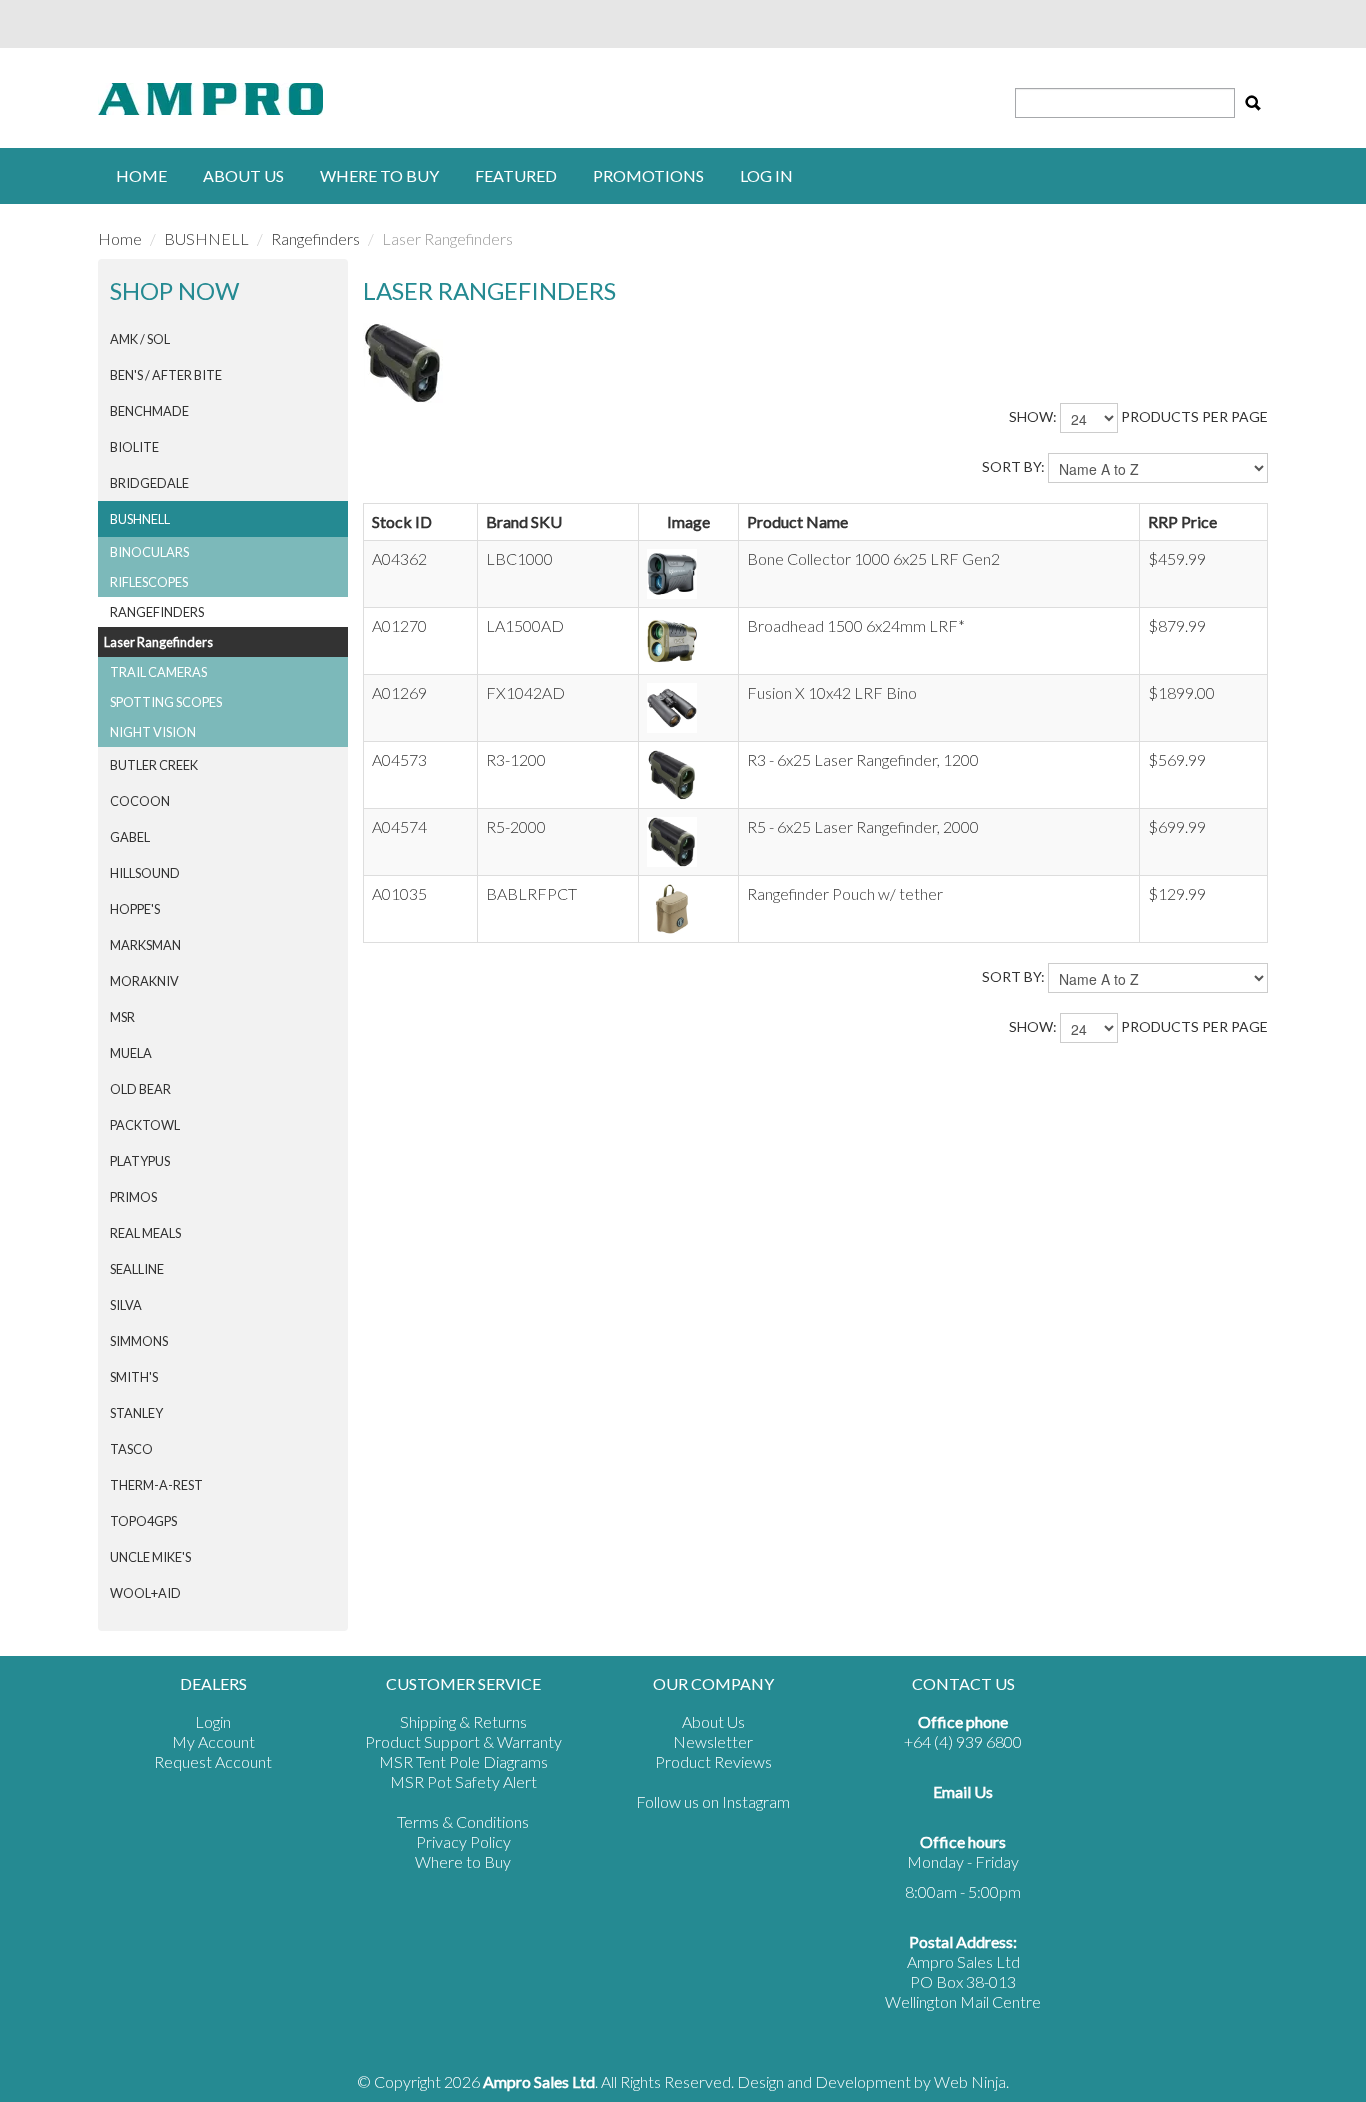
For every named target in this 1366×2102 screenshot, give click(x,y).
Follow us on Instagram (713, 1801)
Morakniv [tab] (144, 981)
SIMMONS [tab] (139, 1341)
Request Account (213, 1761)
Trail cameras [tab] (158, 672)
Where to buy (379, 175)
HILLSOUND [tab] (145, 873)
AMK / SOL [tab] (140, 339)
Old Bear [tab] (140, 1089)
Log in (766, 175)
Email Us (963, 1791)
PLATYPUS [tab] (140, 1161)
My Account (213, 1741)
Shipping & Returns (463, 1721)
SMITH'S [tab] (134, 1377)
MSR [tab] (122, 1017)
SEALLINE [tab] (137, 1269)
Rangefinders (315, 238)
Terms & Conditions (463, 1821)
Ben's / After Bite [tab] (166, 375)
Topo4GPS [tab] (143, 1521)
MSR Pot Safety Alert (463, 1781)
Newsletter (713, 1741)
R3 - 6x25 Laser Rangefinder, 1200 (863, 759)
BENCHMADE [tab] (149, 411)
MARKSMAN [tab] (145, 945)
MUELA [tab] (131, 1053)
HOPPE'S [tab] (135, 909)
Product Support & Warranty (463, 1741)
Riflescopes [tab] (149, 582)
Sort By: (1013, 466)
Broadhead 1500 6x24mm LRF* (856, 625)
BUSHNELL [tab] (140, 519)
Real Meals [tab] (145, 1233)
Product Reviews (713, 1761)
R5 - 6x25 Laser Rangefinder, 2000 (863, 826)
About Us (243, 175)
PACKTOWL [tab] (145, 1125)
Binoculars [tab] (149, 552)
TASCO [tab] (131, 1449)
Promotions (648, 175)
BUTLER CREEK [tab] (154, 765)
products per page (1194, 416)
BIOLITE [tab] (134, 447)
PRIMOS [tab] (133, 1197)
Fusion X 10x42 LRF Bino (832, 692)
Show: (1033, 416)
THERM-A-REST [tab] (156, 1485)
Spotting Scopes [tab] (166, 702)
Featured (516, 175)
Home (141, 175)
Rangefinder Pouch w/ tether (845, 893)
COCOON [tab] (140, 801)
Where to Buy (463, 1861)
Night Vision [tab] (153, 732)
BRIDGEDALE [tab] (149, 483)
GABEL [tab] (130, 837)
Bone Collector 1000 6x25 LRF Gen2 (873, 558)
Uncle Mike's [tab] (150, 1557)
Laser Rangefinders (158, 642)
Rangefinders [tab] (157, 612)
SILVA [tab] (126, 1305)
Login (213, 1721)
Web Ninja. (971, 2081)
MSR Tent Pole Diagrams (463, 1761)
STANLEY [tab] (136, 1413)
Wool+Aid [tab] (145, 1593)
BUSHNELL (206, 238)
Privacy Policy (463, 1841)
